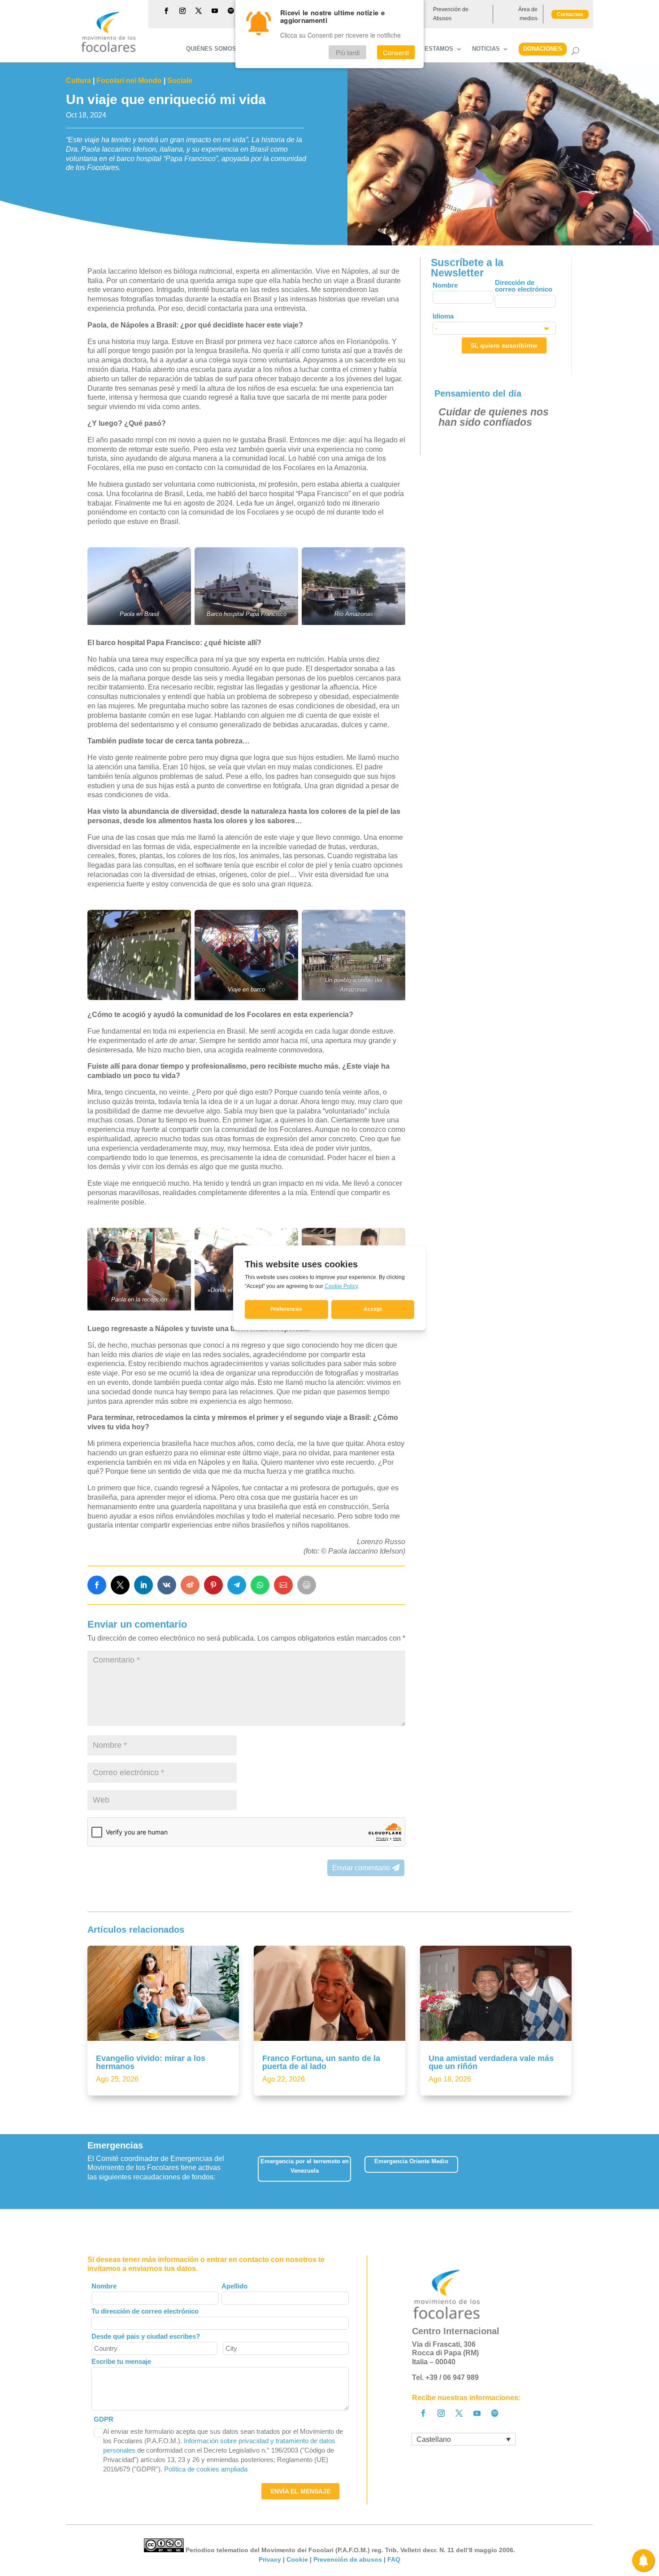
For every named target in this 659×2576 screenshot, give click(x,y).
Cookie (297, 2559)
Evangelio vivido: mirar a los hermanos (151, 2062)
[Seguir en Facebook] (166, 11)
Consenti (396, 52)
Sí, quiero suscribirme (504, 345)
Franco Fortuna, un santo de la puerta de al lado (321, 2062)
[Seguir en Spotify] (231, 11)
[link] (97, 1585)
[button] (571, 2172)
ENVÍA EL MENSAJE (300, 2491)
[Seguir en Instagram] (182, 11)
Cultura (78, 81)
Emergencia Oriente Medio (411, 2161)
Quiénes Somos (211, 49)
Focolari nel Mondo (129, 81)
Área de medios (528, 14)
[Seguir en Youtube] (215, 11)
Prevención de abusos (348, 2559)
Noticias (486, 49)
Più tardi (348, 52)
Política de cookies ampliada (206, 2469)
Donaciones (543, 49)
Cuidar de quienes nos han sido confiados (494, 417)
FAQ (394, 2559)
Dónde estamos (428, 49)
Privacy (270, 2559)
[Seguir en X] (199, 11)
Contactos (570, 14)
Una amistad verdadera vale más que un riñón (491, 2062)
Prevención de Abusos (451, 14)
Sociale (180, 81)
